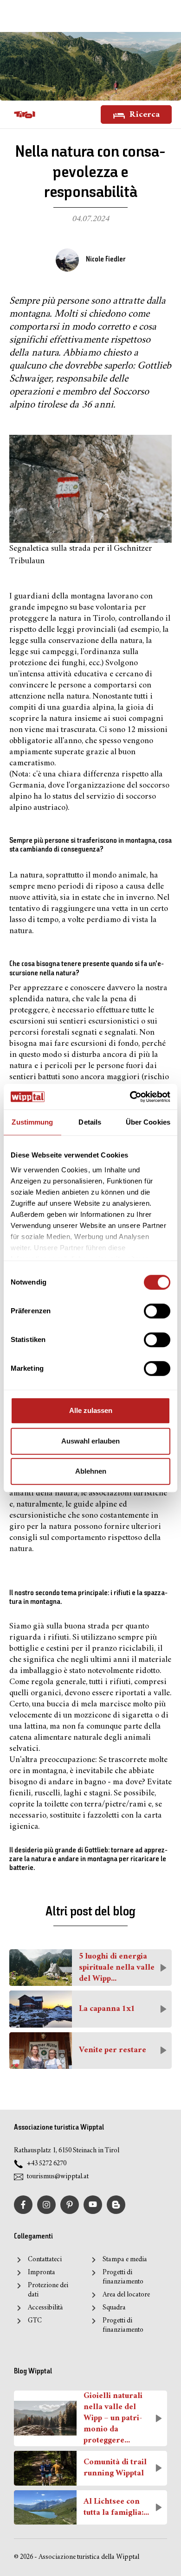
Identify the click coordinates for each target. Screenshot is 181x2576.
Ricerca (144, 115)
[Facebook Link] (23, 2205)
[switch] (157, 1311)
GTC (35, 2321)
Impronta (41, 2273)
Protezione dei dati (48, 2290)
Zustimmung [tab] (32, 1122)
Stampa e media (125, 2260)
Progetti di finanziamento (123, 2277)
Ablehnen (91, 1471)
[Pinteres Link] (70, 2205)
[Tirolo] (25, 114)
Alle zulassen (91, 1410)
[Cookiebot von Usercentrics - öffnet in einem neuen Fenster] (130, 1097)
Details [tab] (90, 1122)
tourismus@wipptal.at (58, 2177)
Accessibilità (45, 2308)
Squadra (114, 2308)
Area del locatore (126, 2295)
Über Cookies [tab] (148, 1122)
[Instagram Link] (46, 2205)
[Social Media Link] (116, 2205)
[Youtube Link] (93, 2205)
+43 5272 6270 (47, 2164)
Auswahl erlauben (90, 1441)
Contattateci (45, 2260)
